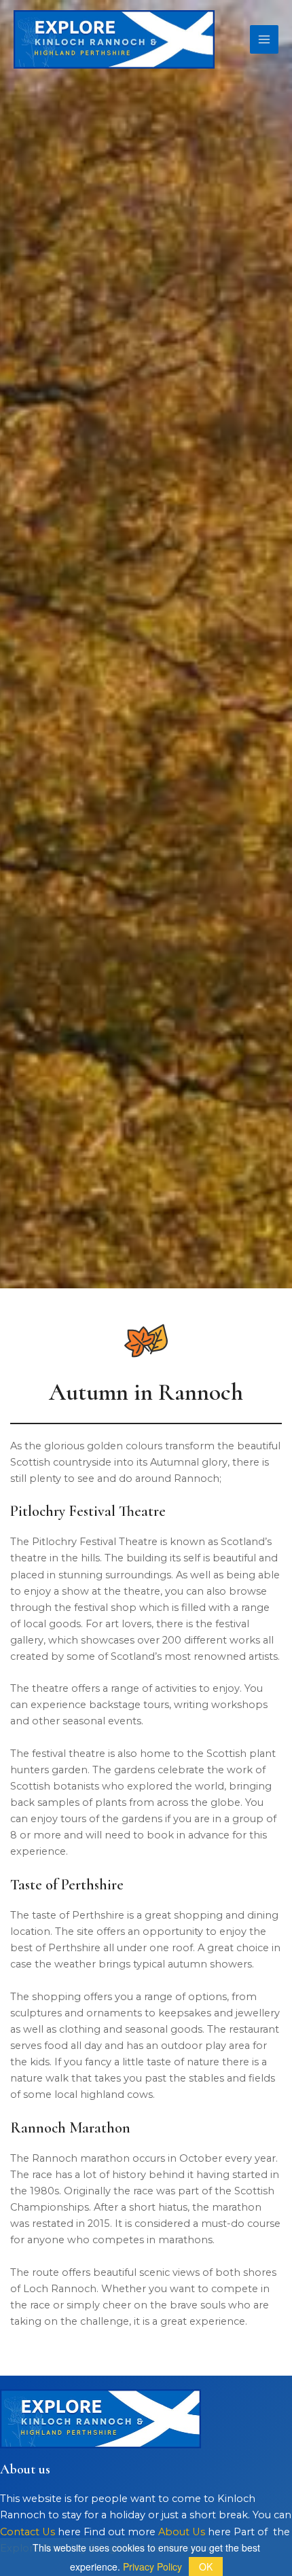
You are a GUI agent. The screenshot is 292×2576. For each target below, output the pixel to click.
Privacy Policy (152, 2566)
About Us (182, 2532)
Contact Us (28, 2532)
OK (206, 2566)
